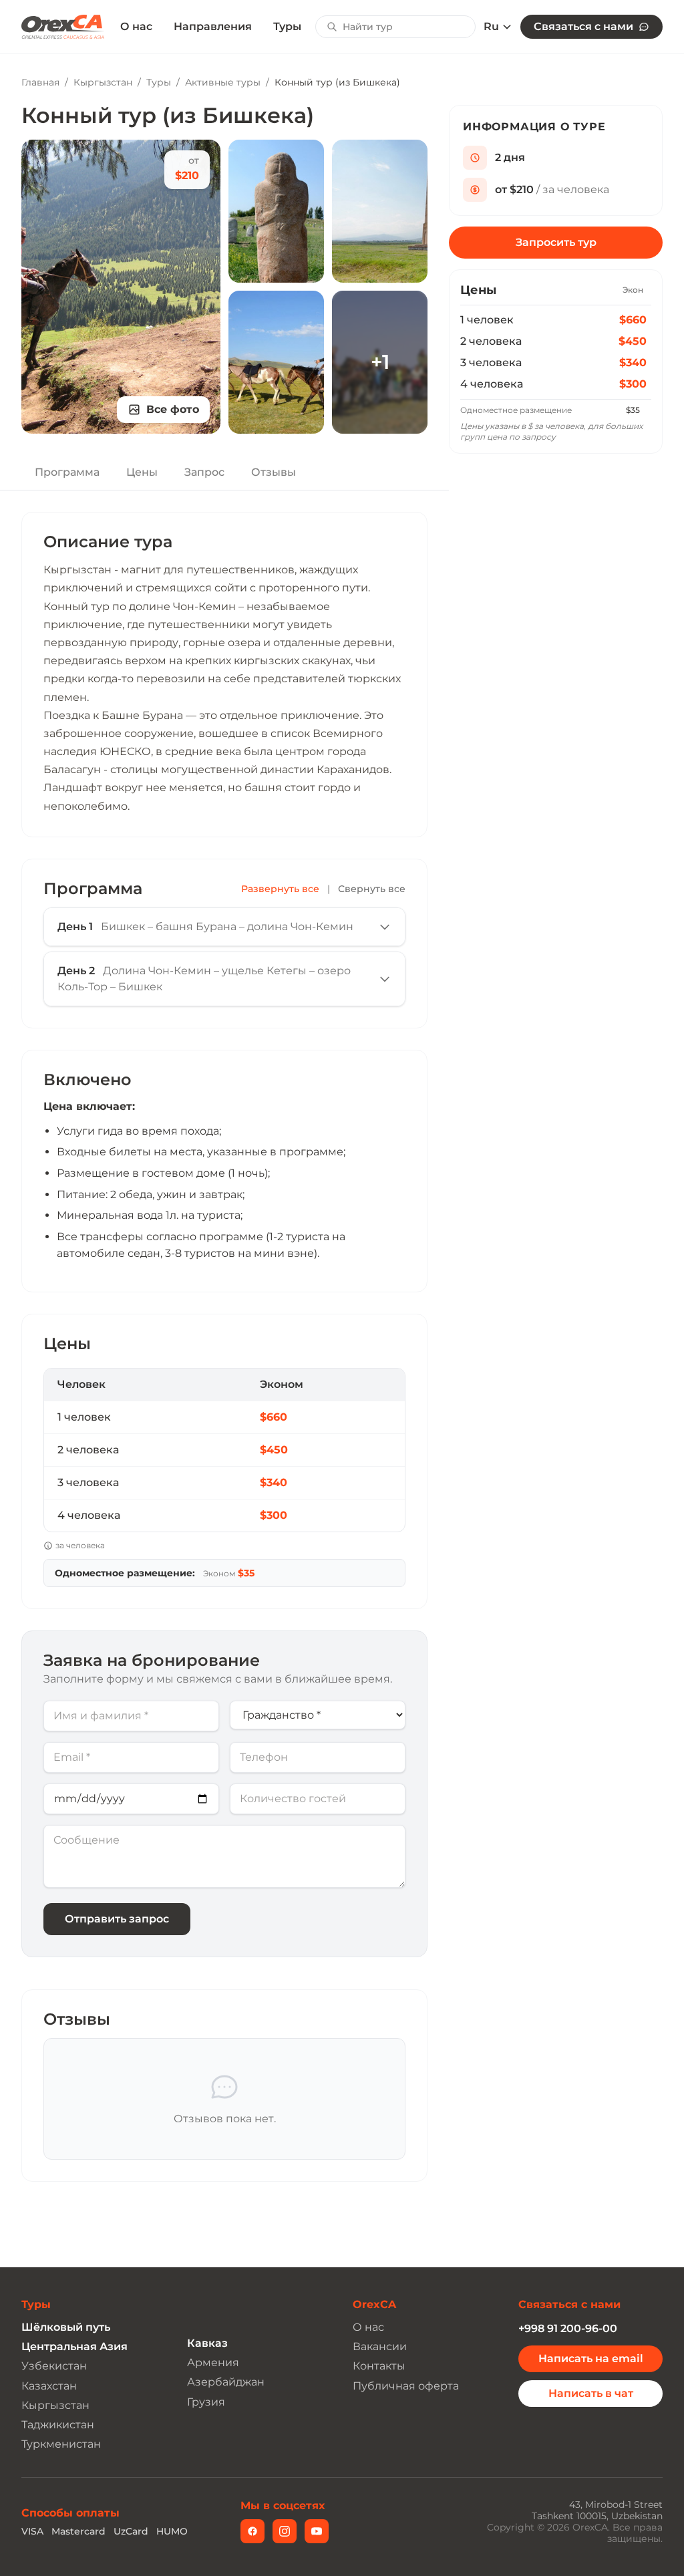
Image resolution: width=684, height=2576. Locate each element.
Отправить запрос (117, 1919)
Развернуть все (280, 889)
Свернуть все (372, 889)
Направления (213, 26)
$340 (633, 363)
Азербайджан (226, 2382)
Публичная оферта (406, 2386)
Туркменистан (61, 2444)
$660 (633, 320)
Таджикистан (58, 2425)
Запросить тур (556, 242)
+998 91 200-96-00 (568, 2328)
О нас (136, 27)
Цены (142, 472)
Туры (287, 26)
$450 (633, 341)
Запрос (204, 472)
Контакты (379, 2366)
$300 (633, 384)
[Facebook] (252, 2531)
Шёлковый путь (66, 2327)
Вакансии (380, 2346)
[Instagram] (285, 2531)
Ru (491, 27)
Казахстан (49, 2386)
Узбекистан (54, 2366)
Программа (67, 472)
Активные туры (223, 82)
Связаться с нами (583, 26)
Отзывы (274, 472)
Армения (213, 2363)
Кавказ (207, 2343)
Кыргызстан (103, 82)
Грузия (206, 2402)
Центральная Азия (74, 2346)
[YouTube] (317, 2531)
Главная (40, 82)
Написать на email (591, 2358)
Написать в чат (591, 2393)
